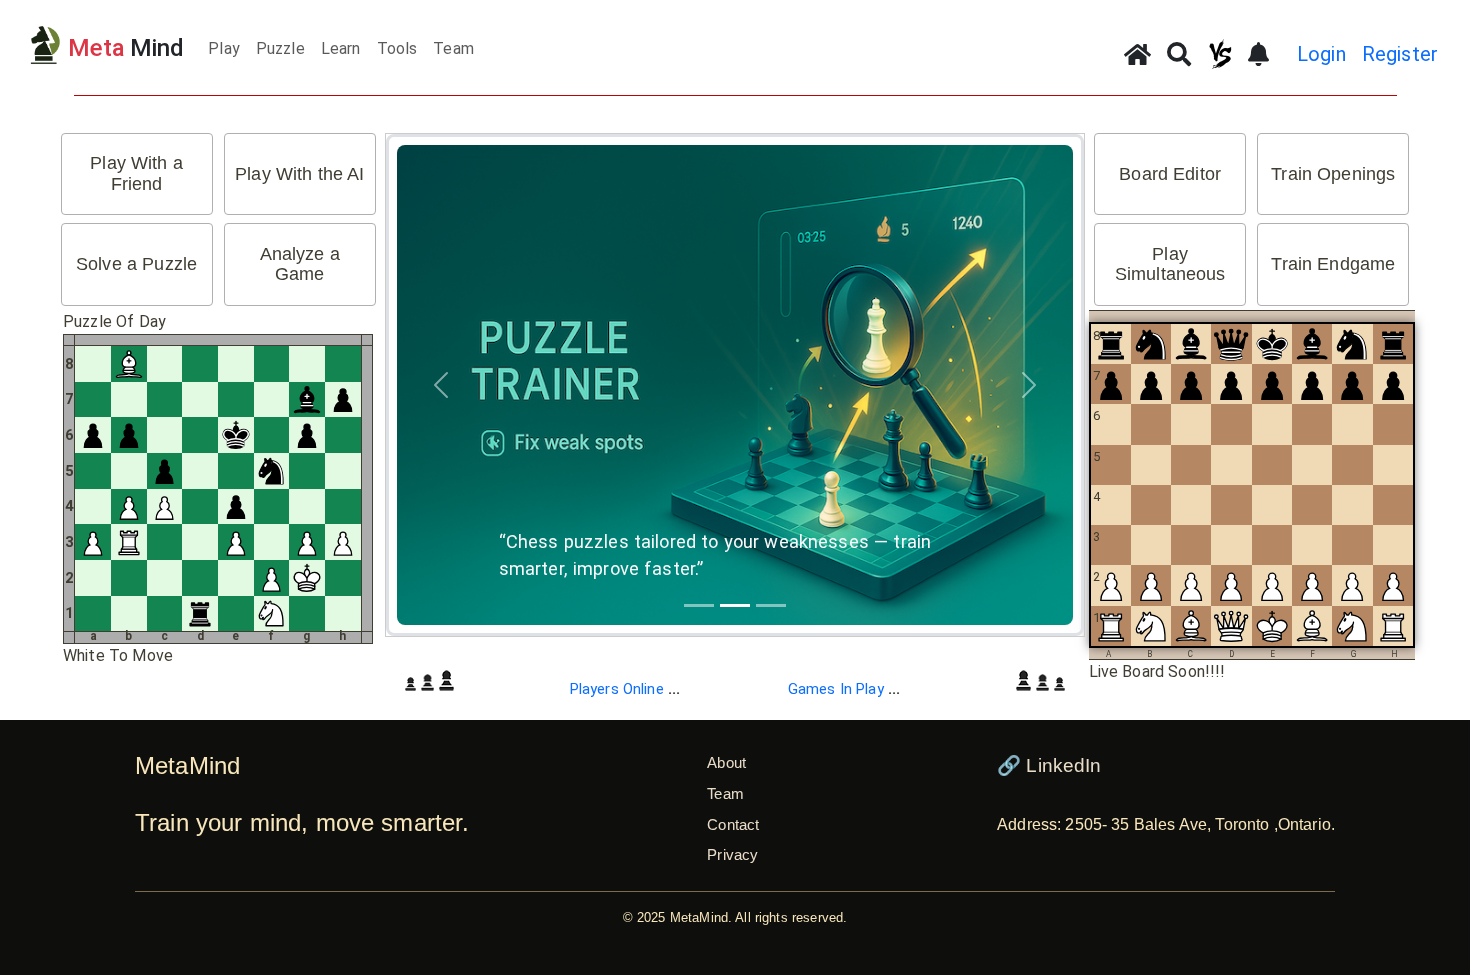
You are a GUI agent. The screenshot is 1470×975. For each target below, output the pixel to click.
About (726, 762)
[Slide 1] (699, 605)
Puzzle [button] (280, 48)
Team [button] (453, 48)
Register (1400, 54)
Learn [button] (341, 48)
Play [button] (224, 48)
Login (1321, 54)
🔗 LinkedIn (1049, 765)
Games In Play (844, 689)
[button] (137, 174)
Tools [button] (397, 48)
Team (725, 793)
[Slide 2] (735, 605)
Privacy (732, 854)
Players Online (625, 689)
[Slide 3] (771, 605)
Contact (733, 824)
